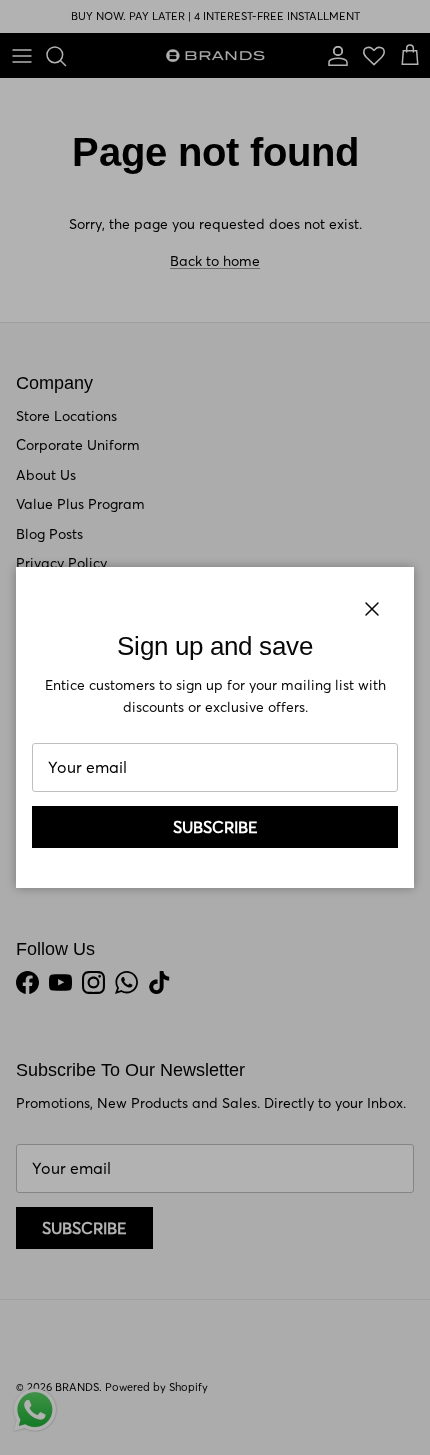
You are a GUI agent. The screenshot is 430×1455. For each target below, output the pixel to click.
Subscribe (215, 827)
